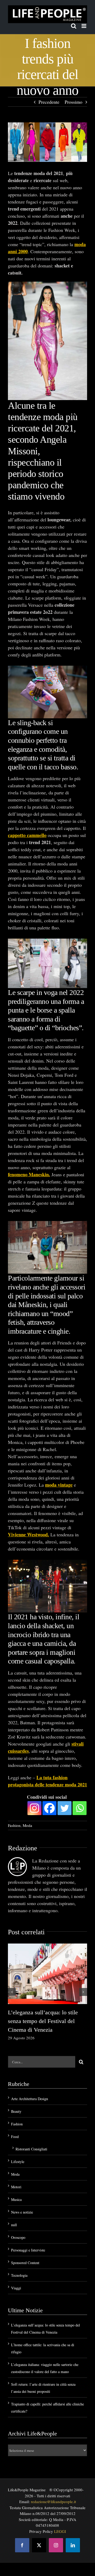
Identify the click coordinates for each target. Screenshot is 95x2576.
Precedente (49, 102)
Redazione (23, 1848)
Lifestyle (18, 2162)
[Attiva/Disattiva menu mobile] (84, 26)
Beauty (16, 2111)
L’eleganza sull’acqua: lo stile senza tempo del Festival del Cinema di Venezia (43, 2021)
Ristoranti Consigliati (31, 2149)
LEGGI (60, 2531)
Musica (16, 2199)
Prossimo (73, 102)
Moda (27, 1825)
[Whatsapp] (80, 1808)
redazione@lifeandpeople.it (53, 2502)
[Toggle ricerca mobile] (74, 26)
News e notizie (22, 2212)
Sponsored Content (25, 2263)
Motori (16, 2187)
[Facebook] (49, 1808)
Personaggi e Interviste (28, 2250)
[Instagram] (34, 1808)
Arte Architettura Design (30, 2099)
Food (15, 2137)
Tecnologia (19, 2275)
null (14, 2225)
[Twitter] (65, 1808)
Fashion (14, 1825)
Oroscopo (18, 2237)
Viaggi (16, 2288)
